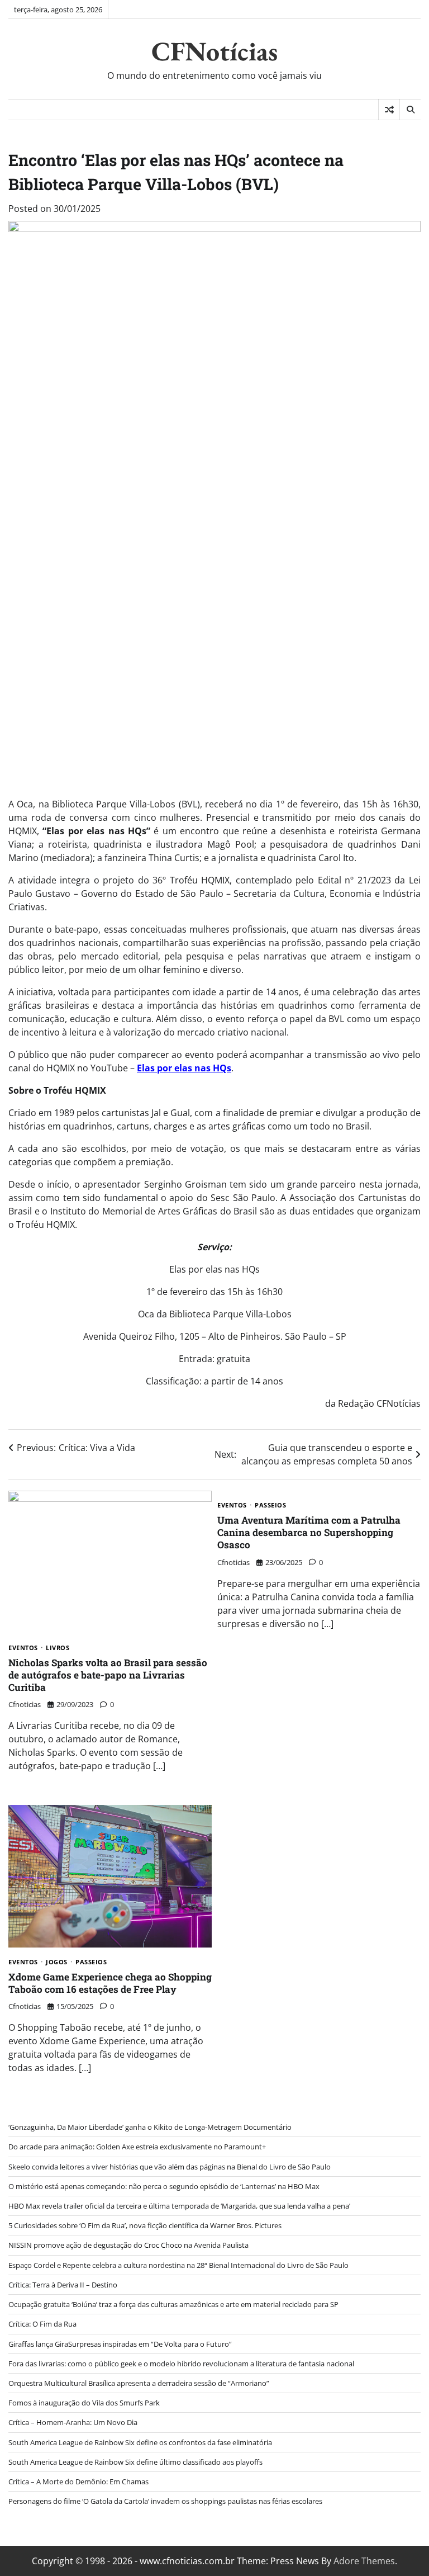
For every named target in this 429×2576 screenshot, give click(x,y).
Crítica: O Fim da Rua (42, 2324)
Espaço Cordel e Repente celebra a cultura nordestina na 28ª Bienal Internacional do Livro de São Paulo (178, 2265)
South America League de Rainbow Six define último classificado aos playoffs (135, 2462)
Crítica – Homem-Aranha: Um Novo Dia (73, 2422)
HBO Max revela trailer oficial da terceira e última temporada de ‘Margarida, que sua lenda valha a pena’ (179, 2206)
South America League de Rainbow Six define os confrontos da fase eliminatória (140, 2442)
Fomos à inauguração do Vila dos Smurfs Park (84, 2403)
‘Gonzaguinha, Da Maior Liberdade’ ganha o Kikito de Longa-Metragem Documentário (150, 2127)
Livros (58, 1648)
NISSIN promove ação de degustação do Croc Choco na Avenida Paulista (128, 2245)
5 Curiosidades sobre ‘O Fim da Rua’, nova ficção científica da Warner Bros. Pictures (145, 2225)
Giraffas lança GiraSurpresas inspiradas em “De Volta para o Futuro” (120, 2344)
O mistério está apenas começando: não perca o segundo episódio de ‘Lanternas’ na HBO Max (164, 2186)
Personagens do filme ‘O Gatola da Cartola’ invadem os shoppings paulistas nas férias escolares (165, 2501)
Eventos (23, 1648)
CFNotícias (214, 51)
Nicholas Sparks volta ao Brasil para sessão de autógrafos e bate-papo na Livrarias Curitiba (108, 1675)
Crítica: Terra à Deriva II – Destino (63, 2285)
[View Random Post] (389, 110)
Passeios (270, 1505)
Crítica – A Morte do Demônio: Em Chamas (78, 2482)
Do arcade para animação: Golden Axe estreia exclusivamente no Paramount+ (137, 2147)
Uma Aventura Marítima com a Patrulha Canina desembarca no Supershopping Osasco (309, 1533)
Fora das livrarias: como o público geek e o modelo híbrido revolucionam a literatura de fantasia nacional (181, 2364)
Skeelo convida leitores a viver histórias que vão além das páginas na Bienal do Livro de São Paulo (170, 2167)
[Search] (410, 110)
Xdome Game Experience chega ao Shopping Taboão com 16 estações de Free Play (110, 1983)
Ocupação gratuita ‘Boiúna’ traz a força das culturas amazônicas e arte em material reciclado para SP (173, 2304)
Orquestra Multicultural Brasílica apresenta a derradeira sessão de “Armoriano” (139, 2383)
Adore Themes (364, 2561)
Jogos (57, 1962)
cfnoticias (25, 1704)
